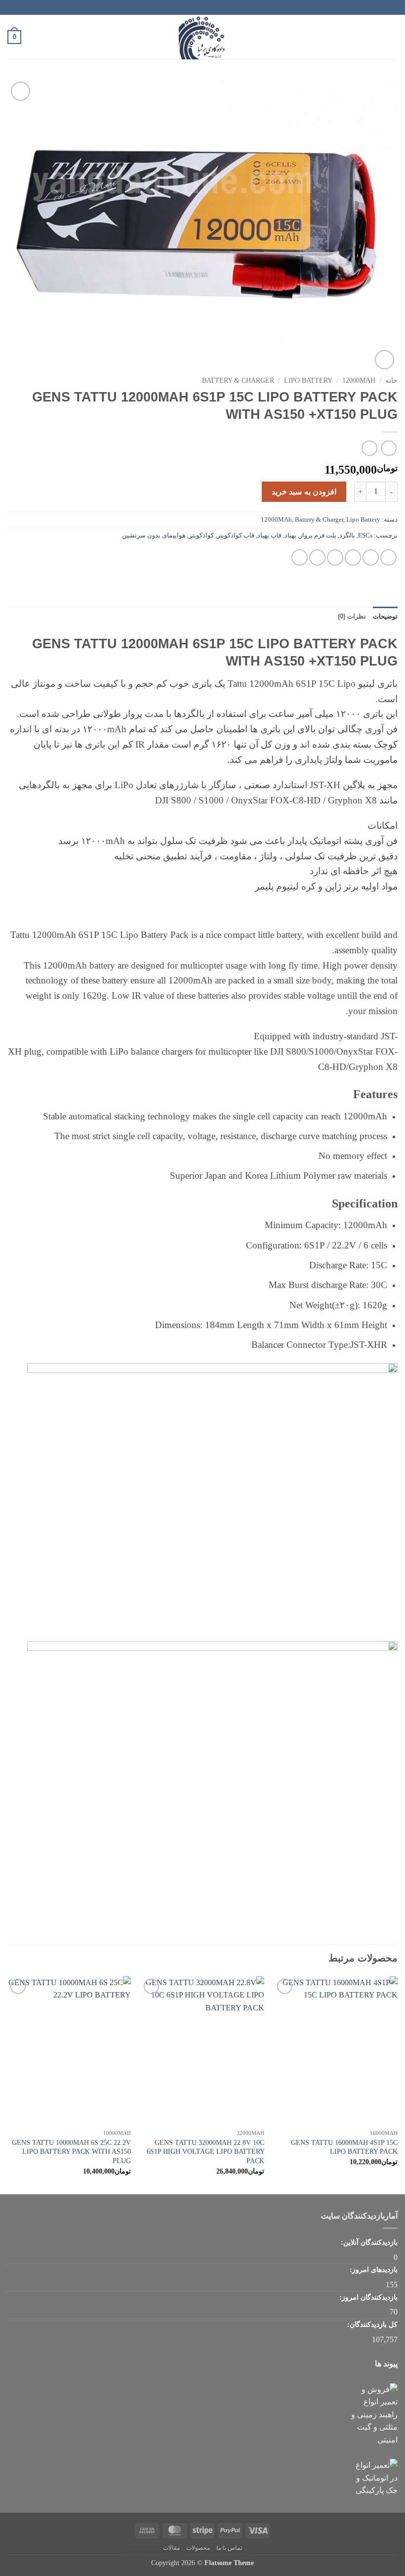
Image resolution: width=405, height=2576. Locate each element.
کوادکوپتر (201, 535)
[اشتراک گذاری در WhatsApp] (388, 557)
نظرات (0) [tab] (352, 616)
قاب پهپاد (269, 535)
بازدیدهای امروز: (373, 2269)
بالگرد (347, 535)
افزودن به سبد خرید (304, 492)
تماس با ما (229, 2548)
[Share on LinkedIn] (300, 557)
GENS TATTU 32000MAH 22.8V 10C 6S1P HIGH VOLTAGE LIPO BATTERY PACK (205, 2152)
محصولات (198, 2548)
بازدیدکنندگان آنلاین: (368, 2242)
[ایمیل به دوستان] (335, 557)
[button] (392, 37)
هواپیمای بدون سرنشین (154, 535)
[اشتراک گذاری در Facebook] (371, 557)
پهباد (290, 535)
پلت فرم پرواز (318, 535)
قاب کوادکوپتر (236, 535)
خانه (391, 380)
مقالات (171, 2548)
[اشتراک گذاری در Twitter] (353, 557)
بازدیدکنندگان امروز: (367, 2297)
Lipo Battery (308, 380)
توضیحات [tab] (385, 616)
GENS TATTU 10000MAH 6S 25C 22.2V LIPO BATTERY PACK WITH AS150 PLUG (71, 2152)
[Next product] (388, 448)
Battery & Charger (238, 380)
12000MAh (359, 380)
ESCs (365, 535)
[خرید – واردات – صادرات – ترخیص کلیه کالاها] (202, 37)
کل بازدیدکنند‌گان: (371, 2324)
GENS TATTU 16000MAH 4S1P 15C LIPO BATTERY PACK (344, 2147)
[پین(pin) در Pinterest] (317, 557)
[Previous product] (369, 448)
